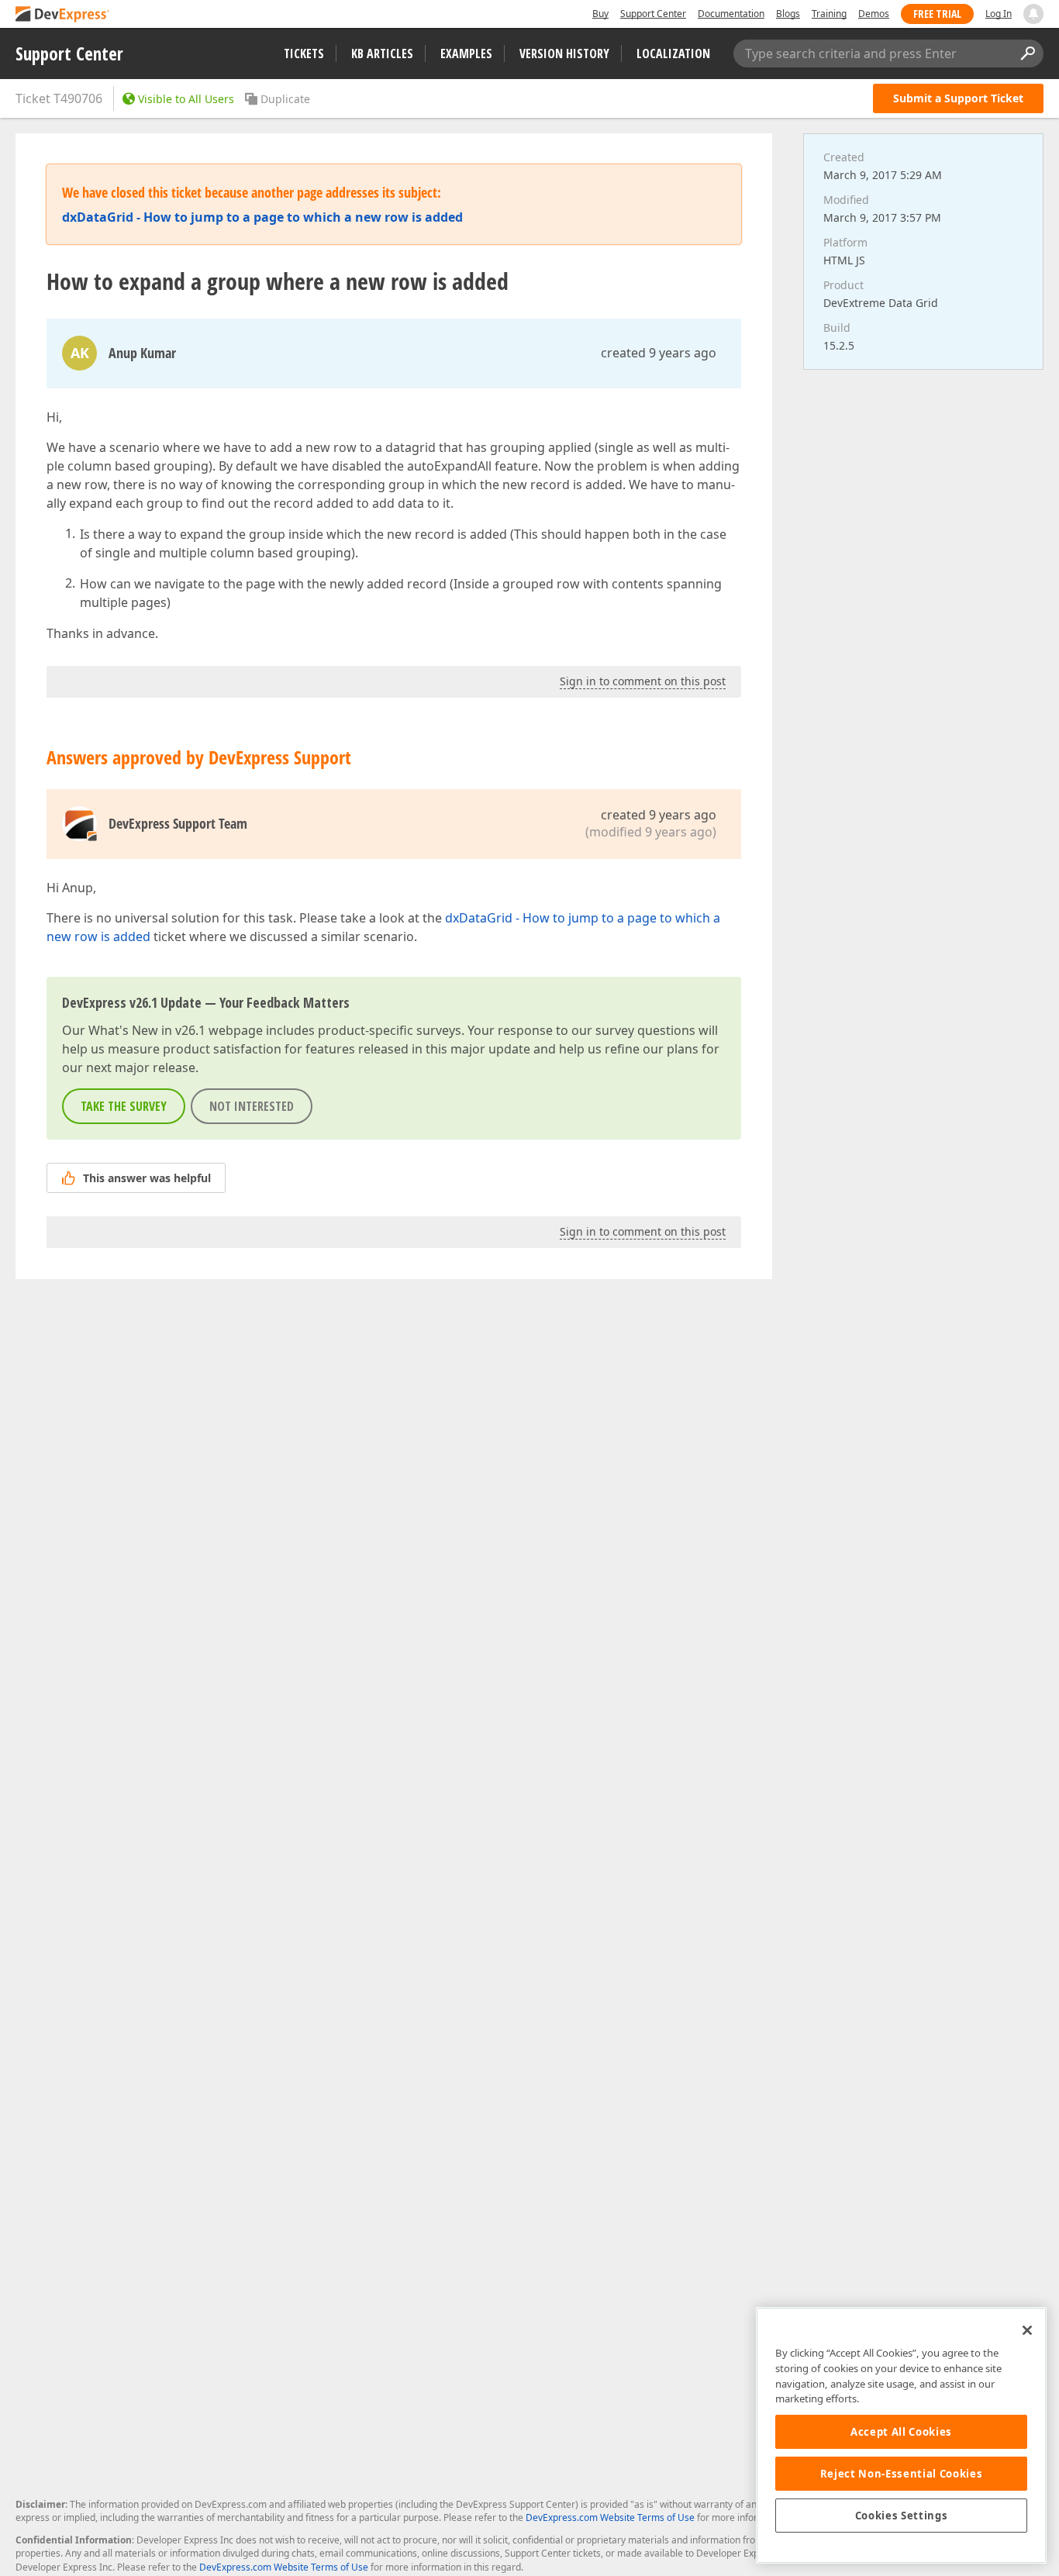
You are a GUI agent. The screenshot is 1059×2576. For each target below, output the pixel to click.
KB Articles (382, 53)
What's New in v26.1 (147, 1030)
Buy (600, 14)
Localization (673, 53)
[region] (901, 2435)
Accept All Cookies (901, 2432)
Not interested (252, 1106)
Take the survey (124, 1106)
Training (829, 14)
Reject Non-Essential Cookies (901, 2474)
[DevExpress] (63, 15)
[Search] (1027, 53)
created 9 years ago (659, 353)
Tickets (304, 53)
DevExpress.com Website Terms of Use (610, 2517)
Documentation (731, 14)
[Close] (1027, 2330)
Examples (466, 53)
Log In (999, 14)
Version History (564, 53)
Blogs (788, 14)
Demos (874, 14)
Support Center (653, 14)
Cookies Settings (902, 2516)
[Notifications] (1033, 14)
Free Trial (937, 14)
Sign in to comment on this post (643, 681)
